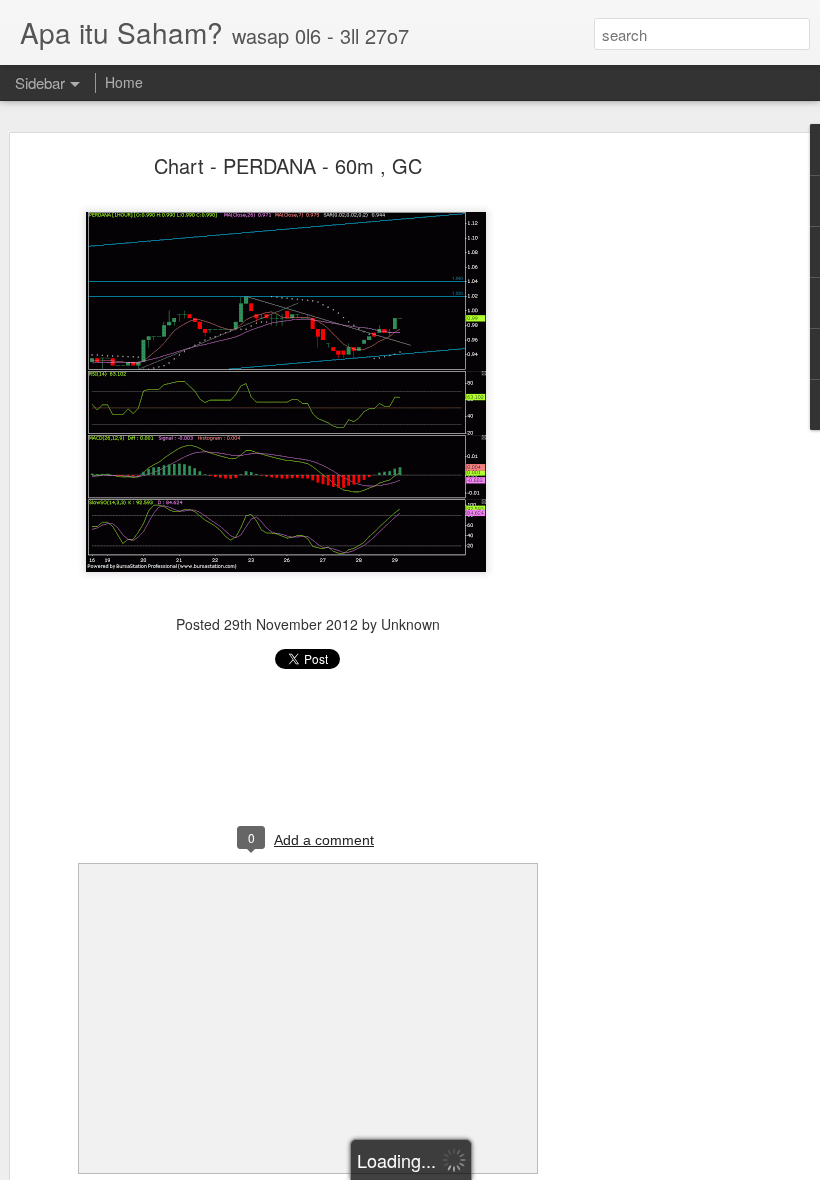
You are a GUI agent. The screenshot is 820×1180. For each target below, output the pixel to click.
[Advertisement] (648, 476)
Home (124, 82)
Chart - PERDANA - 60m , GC (288, 165)
